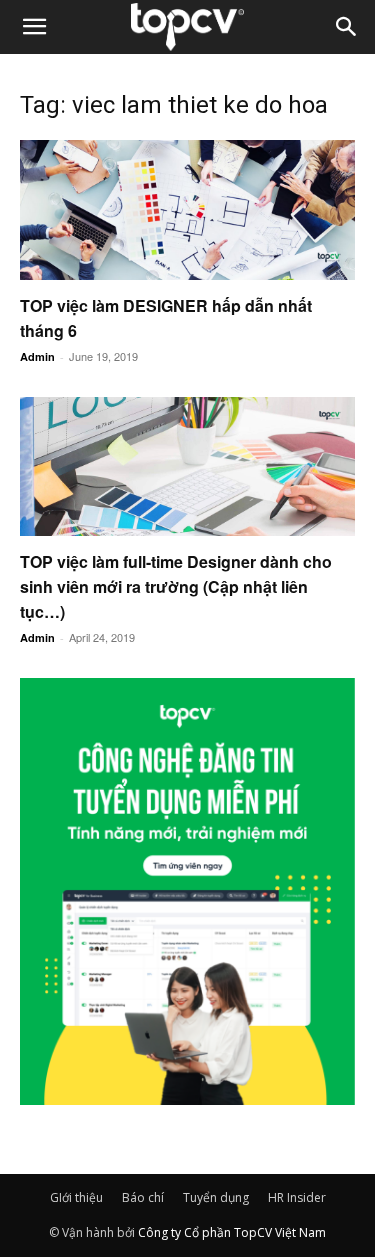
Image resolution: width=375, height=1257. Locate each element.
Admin (37, 356)
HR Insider (297, 1197)
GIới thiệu (76, 1197)
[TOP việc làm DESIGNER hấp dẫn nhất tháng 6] (187, 210)
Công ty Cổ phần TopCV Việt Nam (232, 1232)
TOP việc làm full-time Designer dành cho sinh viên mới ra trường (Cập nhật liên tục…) (176, 586)
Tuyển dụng (216, 1197)
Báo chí (143, 1197)
